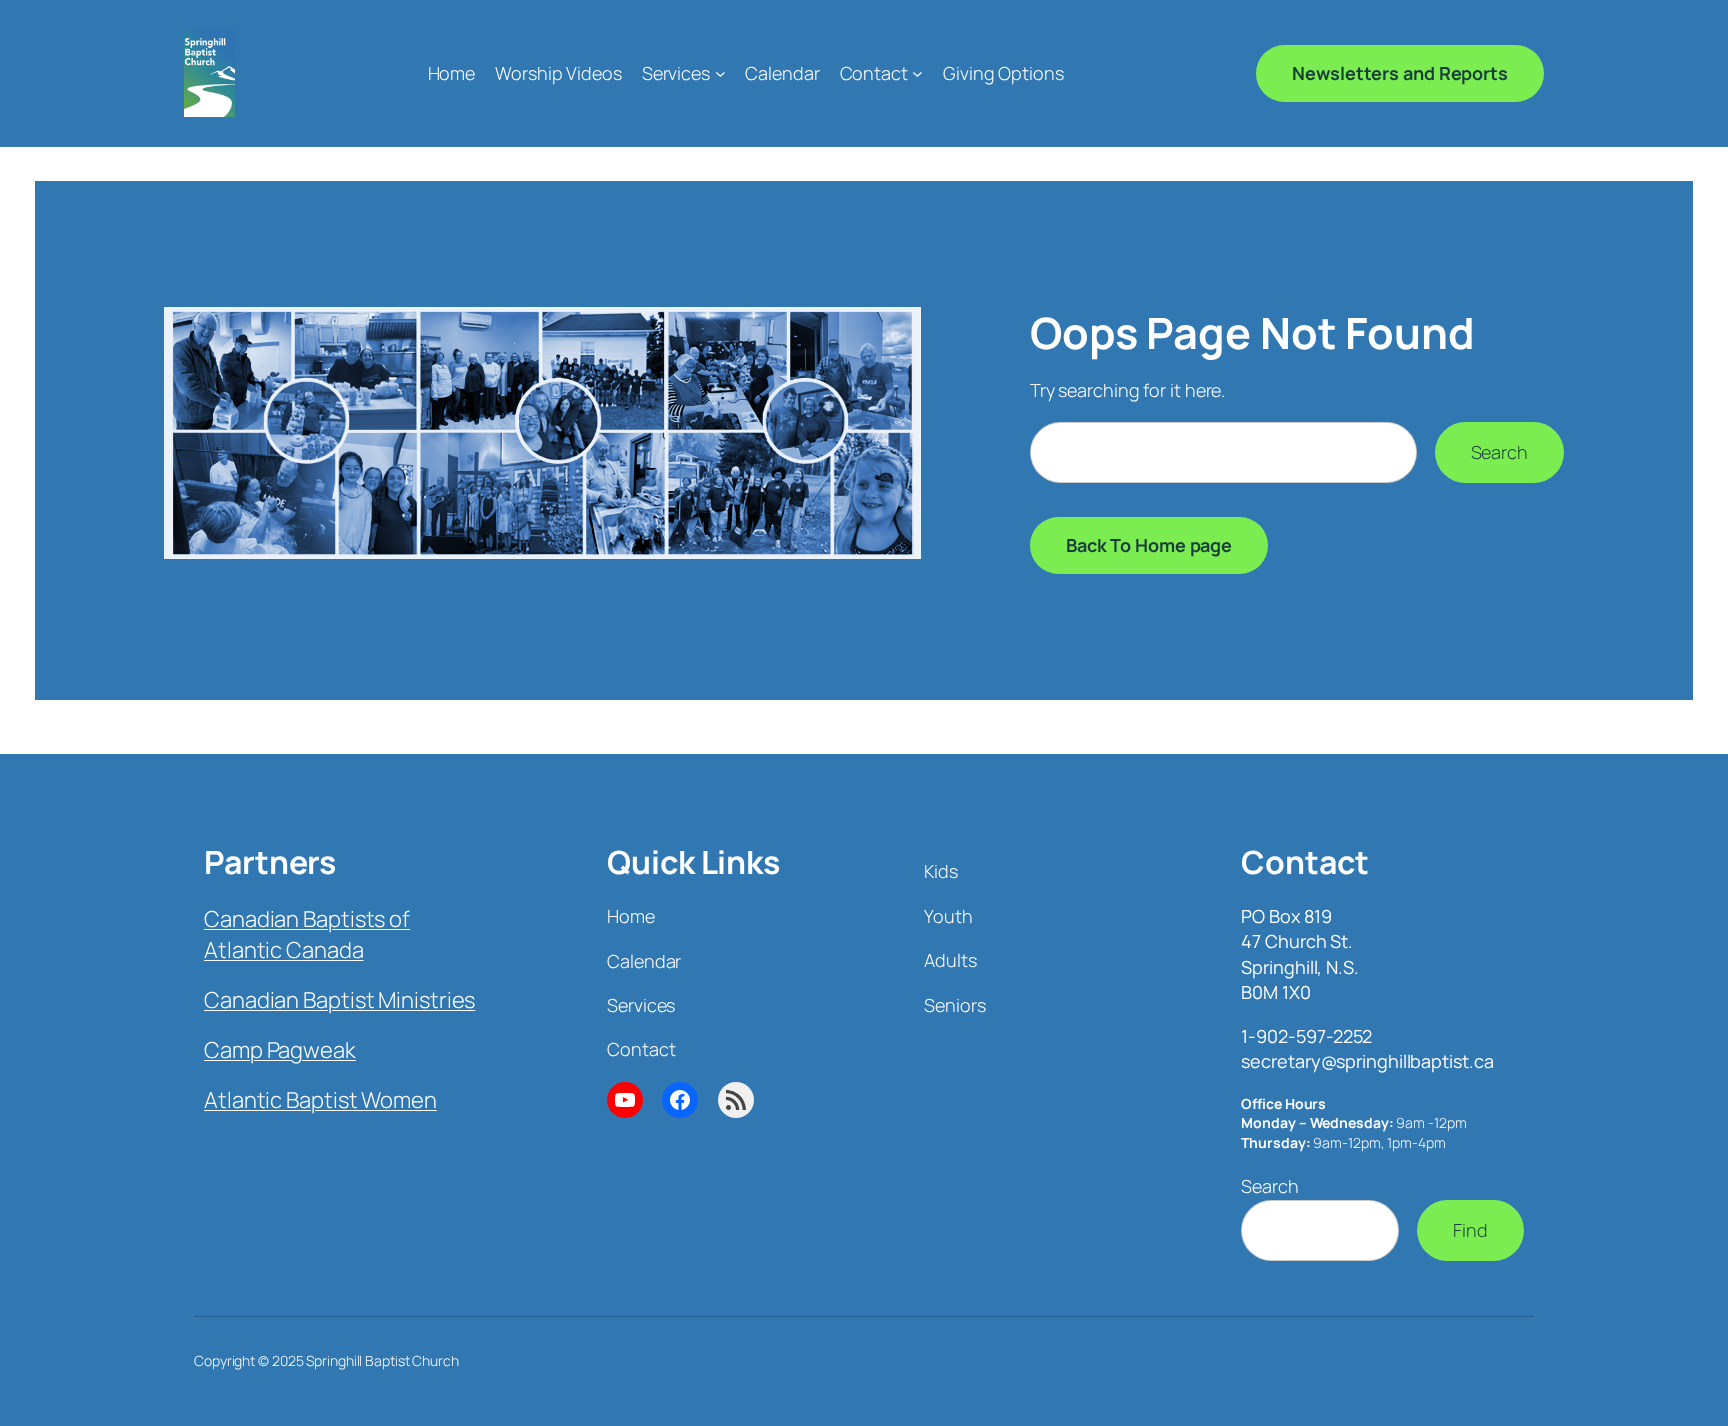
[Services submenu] (720, 73)
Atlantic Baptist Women (320, 1100)
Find (1470, 1230)
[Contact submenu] (917, 73)
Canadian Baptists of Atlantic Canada (307, 934)
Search (1499, 452)
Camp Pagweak (280, 1050)
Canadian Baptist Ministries (339, 1000)
